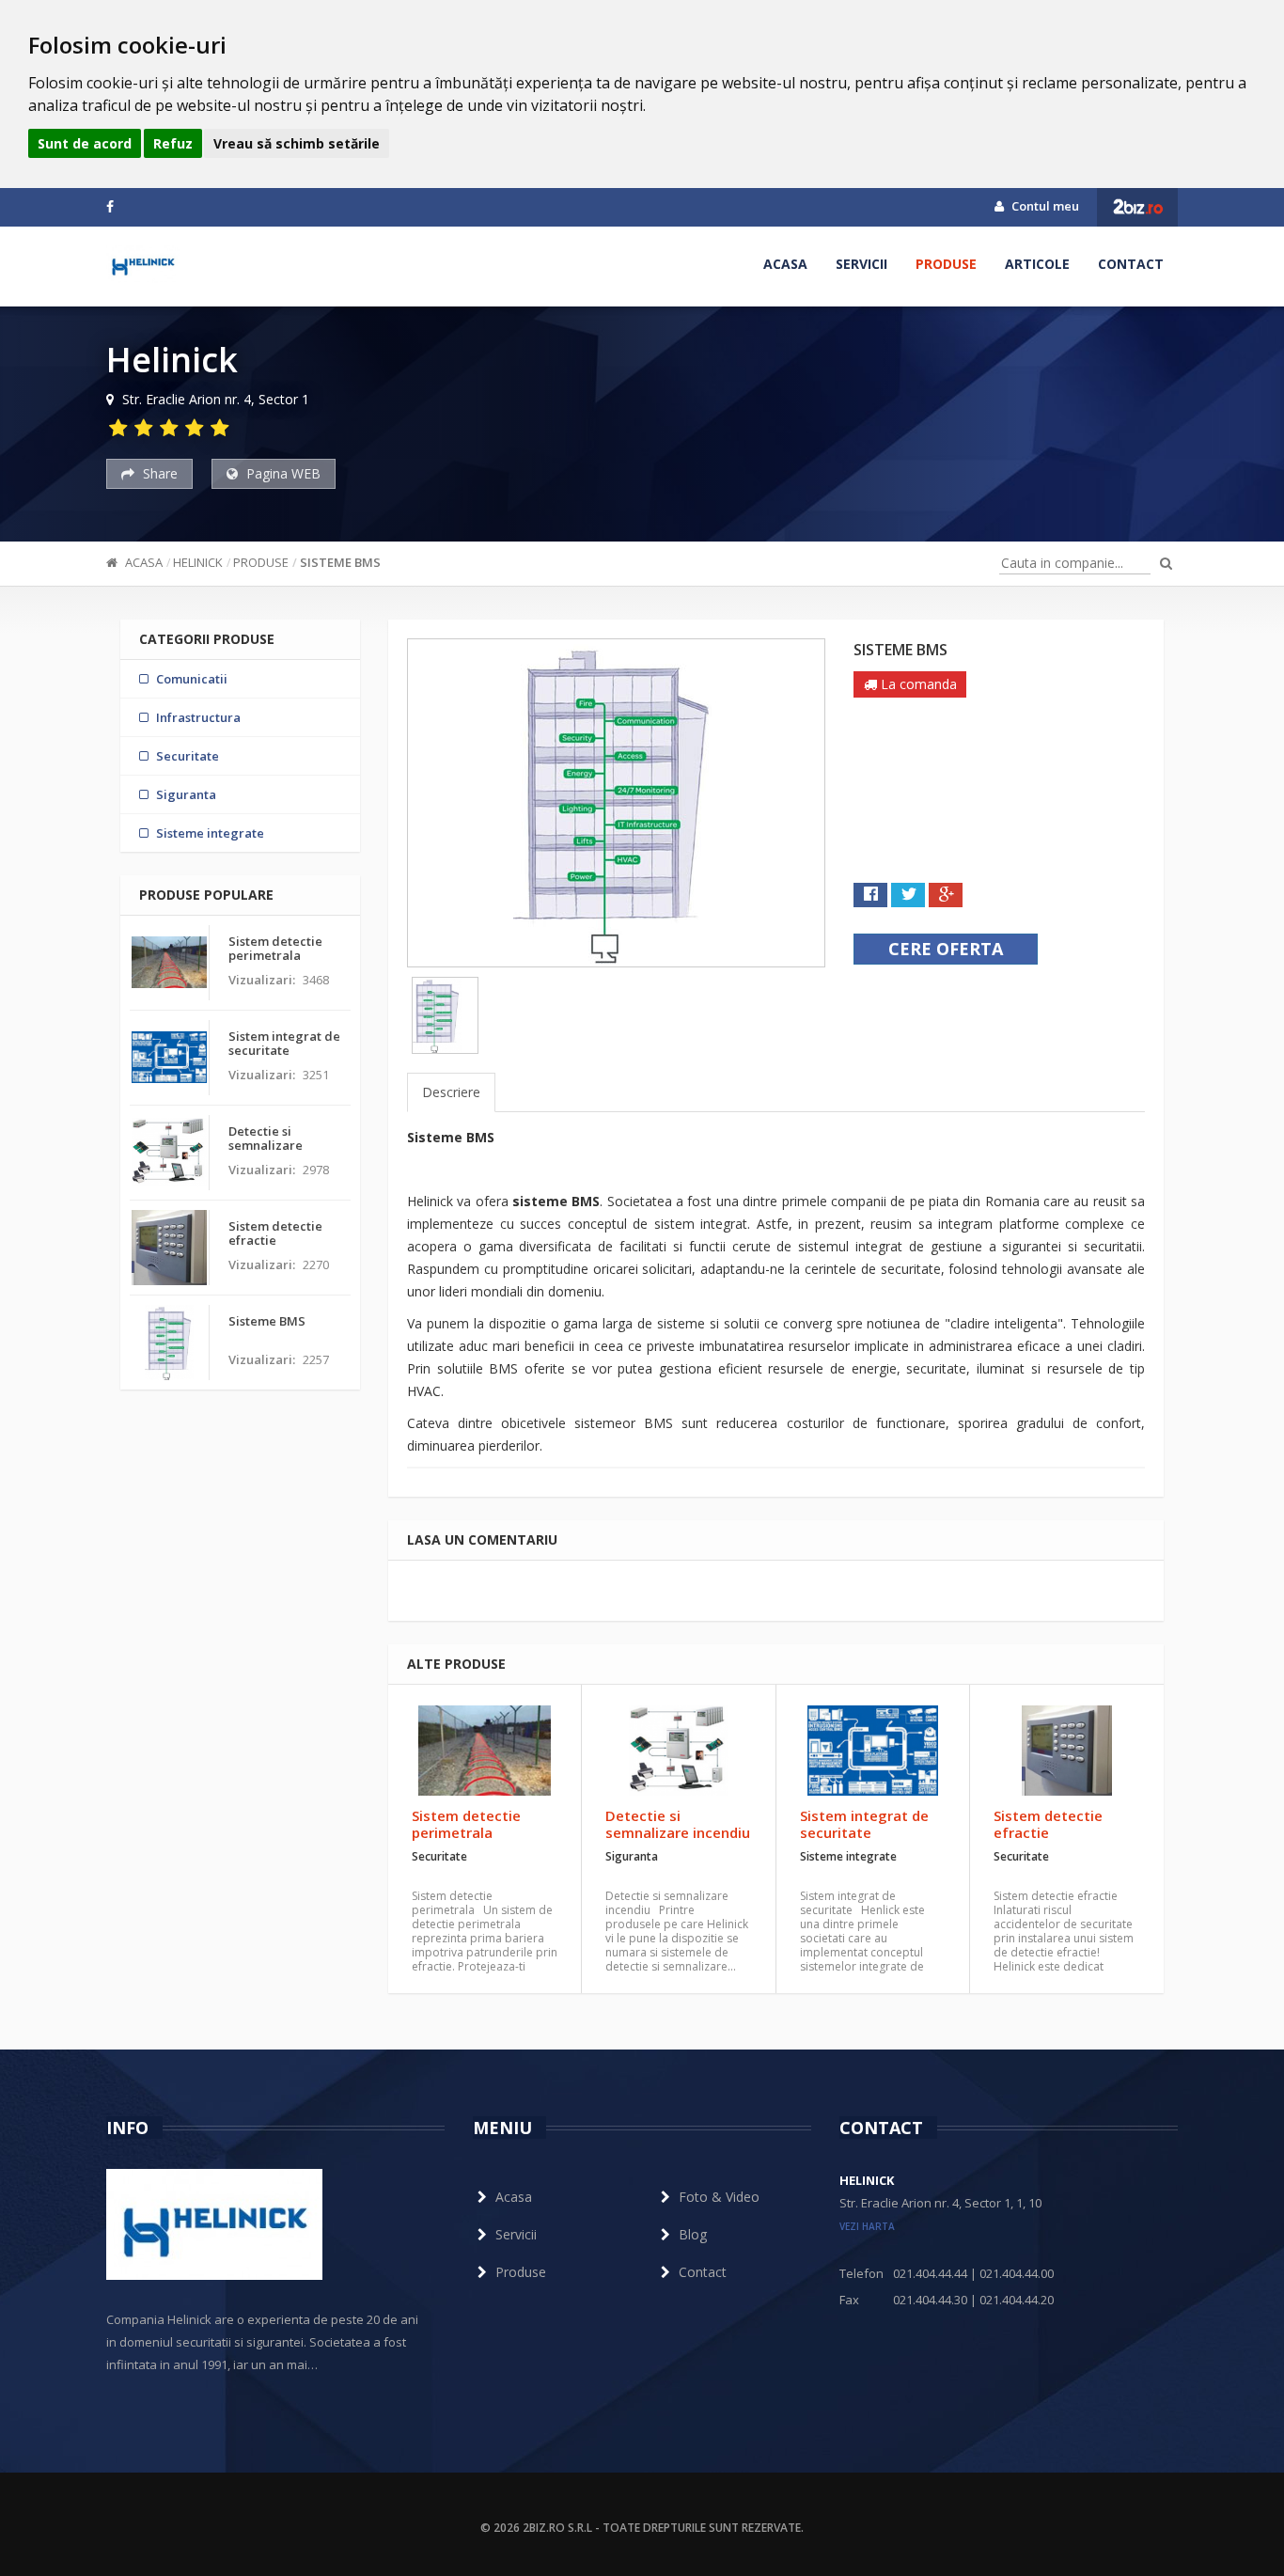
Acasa (785, 264)
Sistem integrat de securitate (864, 1824)
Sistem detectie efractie (1048, 1824)
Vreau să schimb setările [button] (297, 143)
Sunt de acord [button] (85, 143)
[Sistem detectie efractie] (1067, 1751)
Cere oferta (946, 949)
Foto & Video (719, 2197)
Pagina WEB (282, 473)
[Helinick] (143, 264)
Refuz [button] (173, 143)
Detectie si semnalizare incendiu (678, 1824)
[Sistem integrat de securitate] (873, 1751)
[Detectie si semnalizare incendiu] (678, 1751)
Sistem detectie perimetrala (466, 1824)
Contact (1131, 264)
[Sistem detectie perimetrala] (485, 1751)
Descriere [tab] (451, 1092)
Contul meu (1044, 206)
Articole (1037, 264)
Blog (693, 2234)
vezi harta (867, 2226)
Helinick (198, 562)
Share (158, 473)
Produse (946, 264)
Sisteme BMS (340, 562)
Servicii (861, 264)
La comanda (917, 684)
